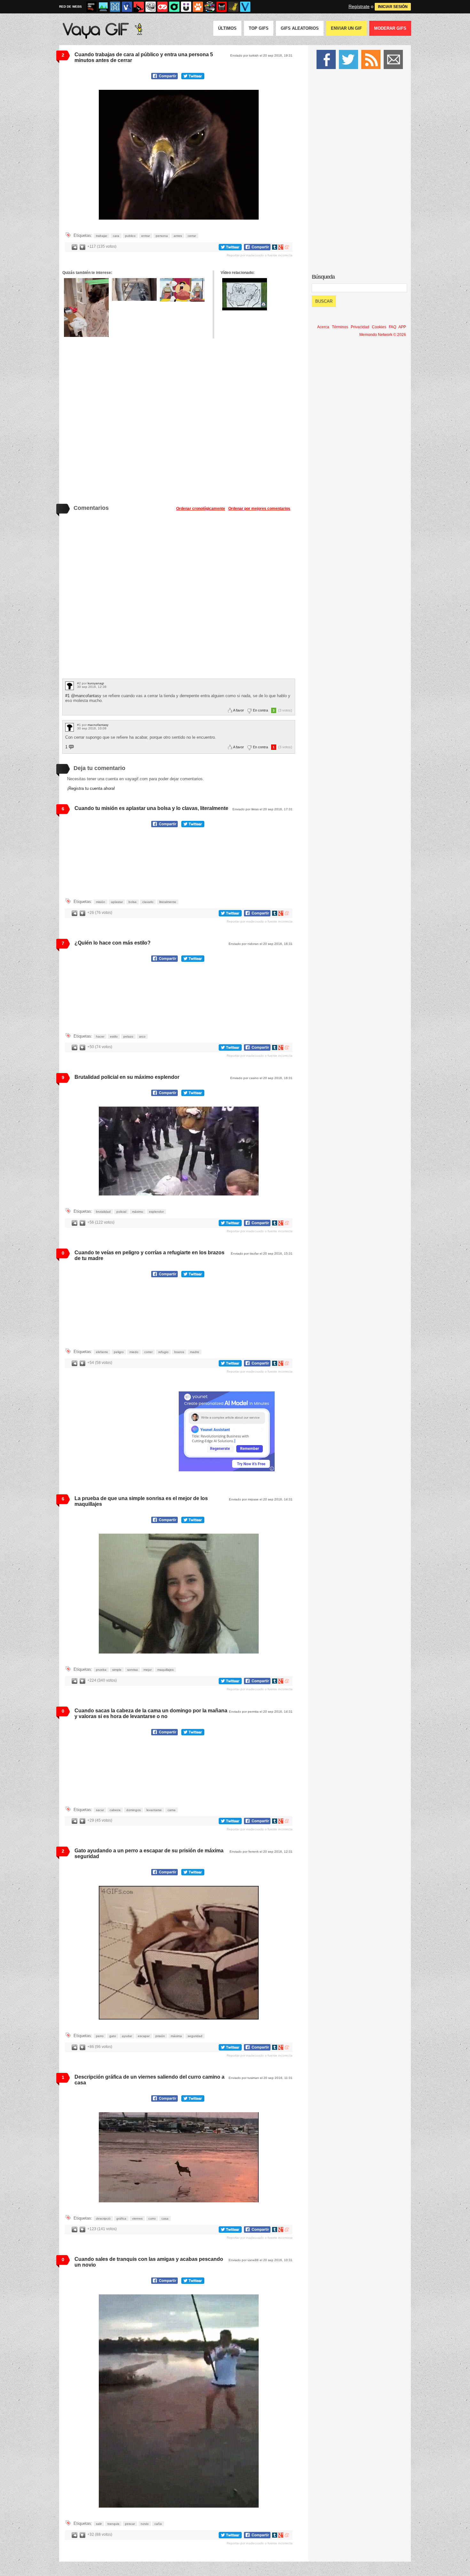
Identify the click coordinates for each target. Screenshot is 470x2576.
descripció (103, 2218)
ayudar (127, 2036)
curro (152, 2218)
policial (121, 1212)
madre (195, 1352)
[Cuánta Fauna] (198, 7)
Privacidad (360, 327)
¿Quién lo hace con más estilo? (113, 943)
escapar (144, 2036)
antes (178, 236)
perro (100, 2036)
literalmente (168, 902)
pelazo (128, 1036)
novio (145, 2524)
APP (402, 327)
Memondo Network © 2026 (383, 335)
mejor (148, 1670)
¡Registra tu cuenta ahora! (91, 788)
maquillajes (165, 1670)
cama (172, 1810)
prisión (160, 2036)
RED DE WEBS (70, 7)
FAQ (392, 327)
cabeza (115, 1810)
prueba (101, 1670)
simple (117, 1670)
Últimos (227, 28)
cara (116, 236)
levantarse (154, 1810)
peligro (119, 1352)
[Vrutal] (162, 7)
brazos (179, 1352)
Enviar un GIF (346, 28)
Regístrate (359, 6)
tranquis (113, 2524)
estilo (114, 1036)
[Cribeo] (174, 7)
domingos (133, 1810)
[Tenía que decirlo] (222, 7)
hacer (100, 1036)
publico (130, 236)
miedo (134, 1352)
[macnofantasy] (70, 727)
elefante (102, 1352)
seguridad (195, 2036)
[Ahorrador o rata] (233, 7)
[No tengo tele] (210, 7)
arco (142, 1036)
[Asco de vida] (91, 7)
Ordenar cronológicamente (201, 509)
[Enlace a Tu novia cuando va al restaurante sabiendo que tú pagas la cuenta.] (182, 290)
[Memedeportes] (115, 7)
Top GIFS (259, 28)
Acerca (323, 327)
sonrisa (133, 1670)
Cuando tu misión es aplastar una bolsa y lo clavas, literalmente (151, 808)
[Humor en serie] (186, 7)
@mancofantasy (86, 696)
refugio (163, 1352)
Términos (340, 327)
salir (99, 2524)
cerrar (192, 236)
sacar (100, 1810)
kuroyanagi (96, 683)
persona (162, 236)
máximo (138, 1212)
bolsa (133, 902)
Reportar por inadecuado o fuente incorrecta (260, 255)
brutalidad (103, 1212)
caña (158, 2524)
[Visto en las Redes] (127, 7)
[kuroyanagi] (70, 686)
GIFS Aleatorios (300, 28)
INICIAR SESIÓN (393, 7)
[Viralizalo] (245, 7)
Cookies (379, 327)
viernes (137, 2218)
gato (113, 2036)
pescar (130, 2524)
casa (165, 2218)
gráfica (121, 2218)
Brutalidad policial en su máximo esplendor (127, 1077)
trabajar (102, 236)
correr (148, 1352)
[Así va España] (139, 7)
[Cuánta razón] (103, 7)
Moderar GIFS (390, 28)
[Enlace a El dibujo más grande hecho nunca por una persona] (245, 294)
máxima (176, 2036)
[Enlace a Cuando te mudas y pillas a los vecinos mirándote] (134, 289)
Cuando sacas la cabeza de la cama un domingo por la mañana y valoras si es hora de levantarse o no (151, 1713)
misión (101, 902)
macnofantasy (98, 725)
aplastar (117, 902)
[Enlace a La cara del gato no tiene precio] (86, 307)
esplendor (156, 1212)
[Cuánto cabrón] (151, 7)
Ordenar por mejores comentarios (259, 509)
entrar (146, 236)
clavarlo (148, 902)
